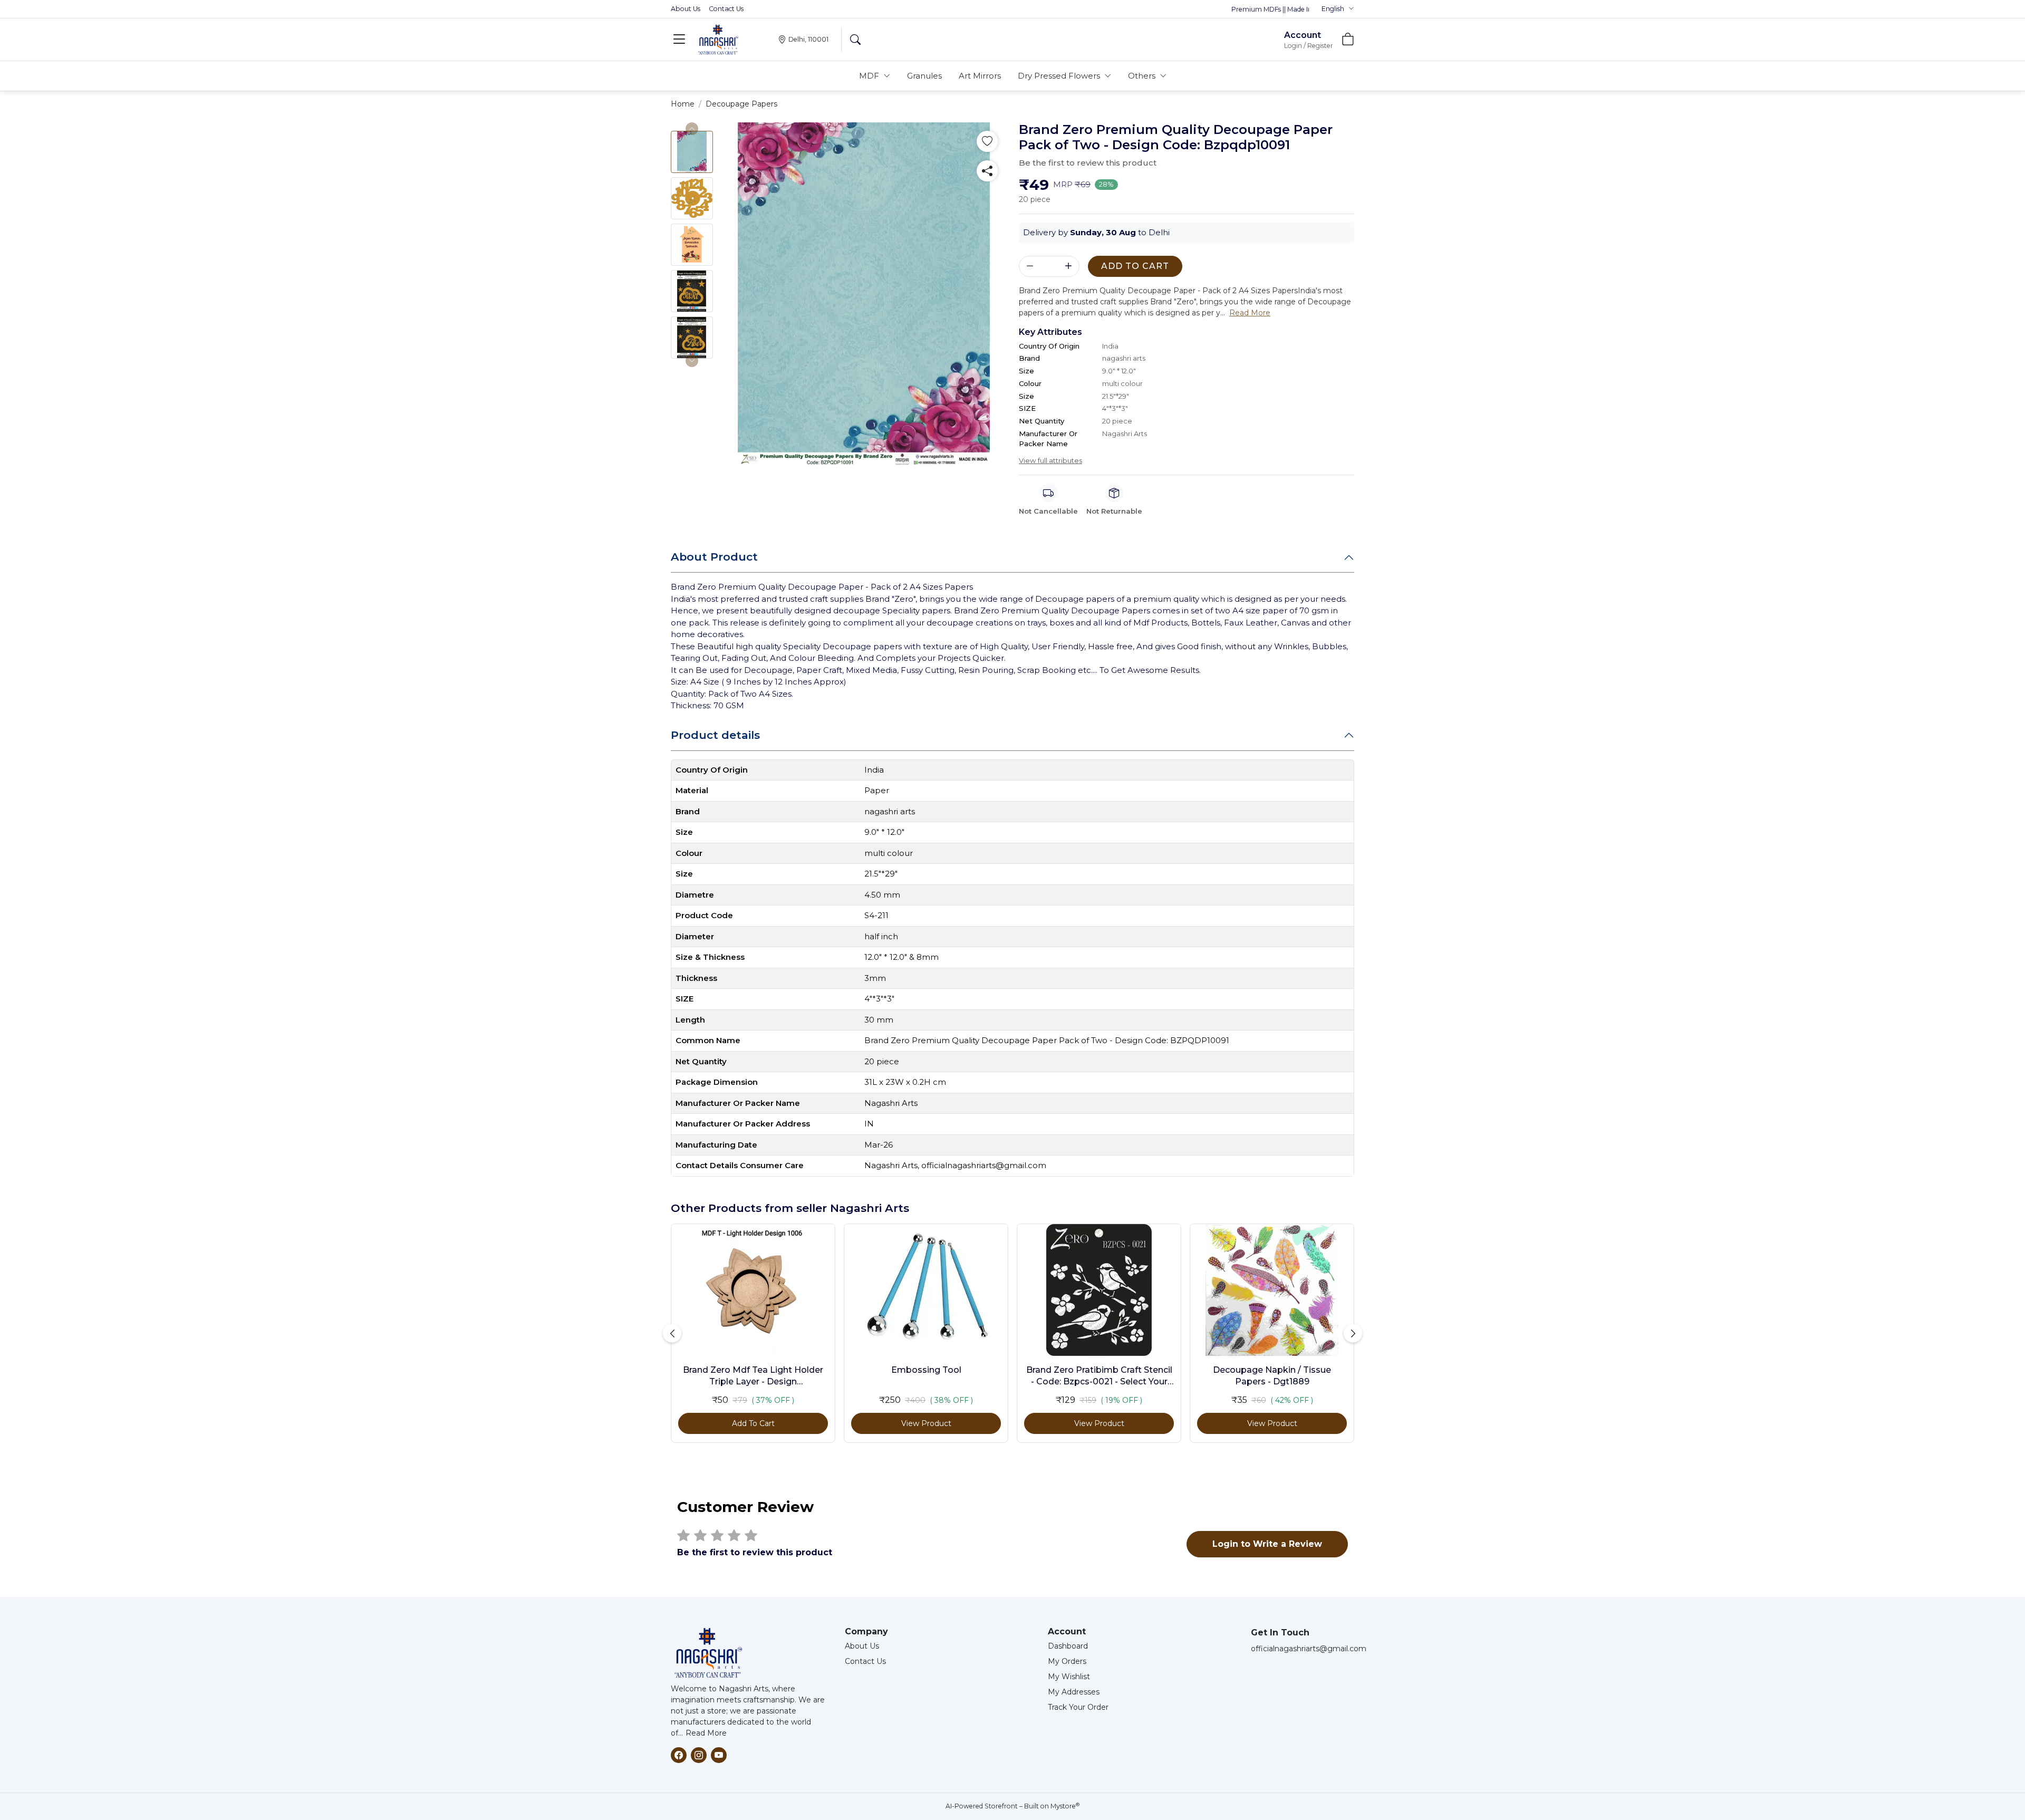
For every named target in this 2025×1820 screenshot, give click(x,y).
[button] (1338, 9)
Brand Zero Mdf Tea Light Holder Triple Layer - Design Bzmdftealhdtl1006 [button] (753, 1376)
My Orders (1067, 1661)
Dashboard (1068, 1646)
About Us (686, 9)
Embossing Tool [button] (926, 1370)
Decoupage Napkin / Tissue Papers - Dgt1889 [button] (1272, 1376)
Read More (706, 1733)
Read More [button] (1250, 313)
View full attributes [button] (1050, 460)
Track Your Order (1078, 1707)
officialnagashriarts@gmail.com (1309, 1649)
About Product (714, 557)
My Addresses (1074, 1692)
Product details (715, 735)
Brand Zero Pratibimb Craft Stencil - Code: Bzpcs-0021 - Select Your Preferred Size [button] (1099, 1376)
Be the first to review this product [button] (1088, 163)
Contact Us (726, 9)
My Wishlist (1069, 1677)
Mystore (1065, 1806)
